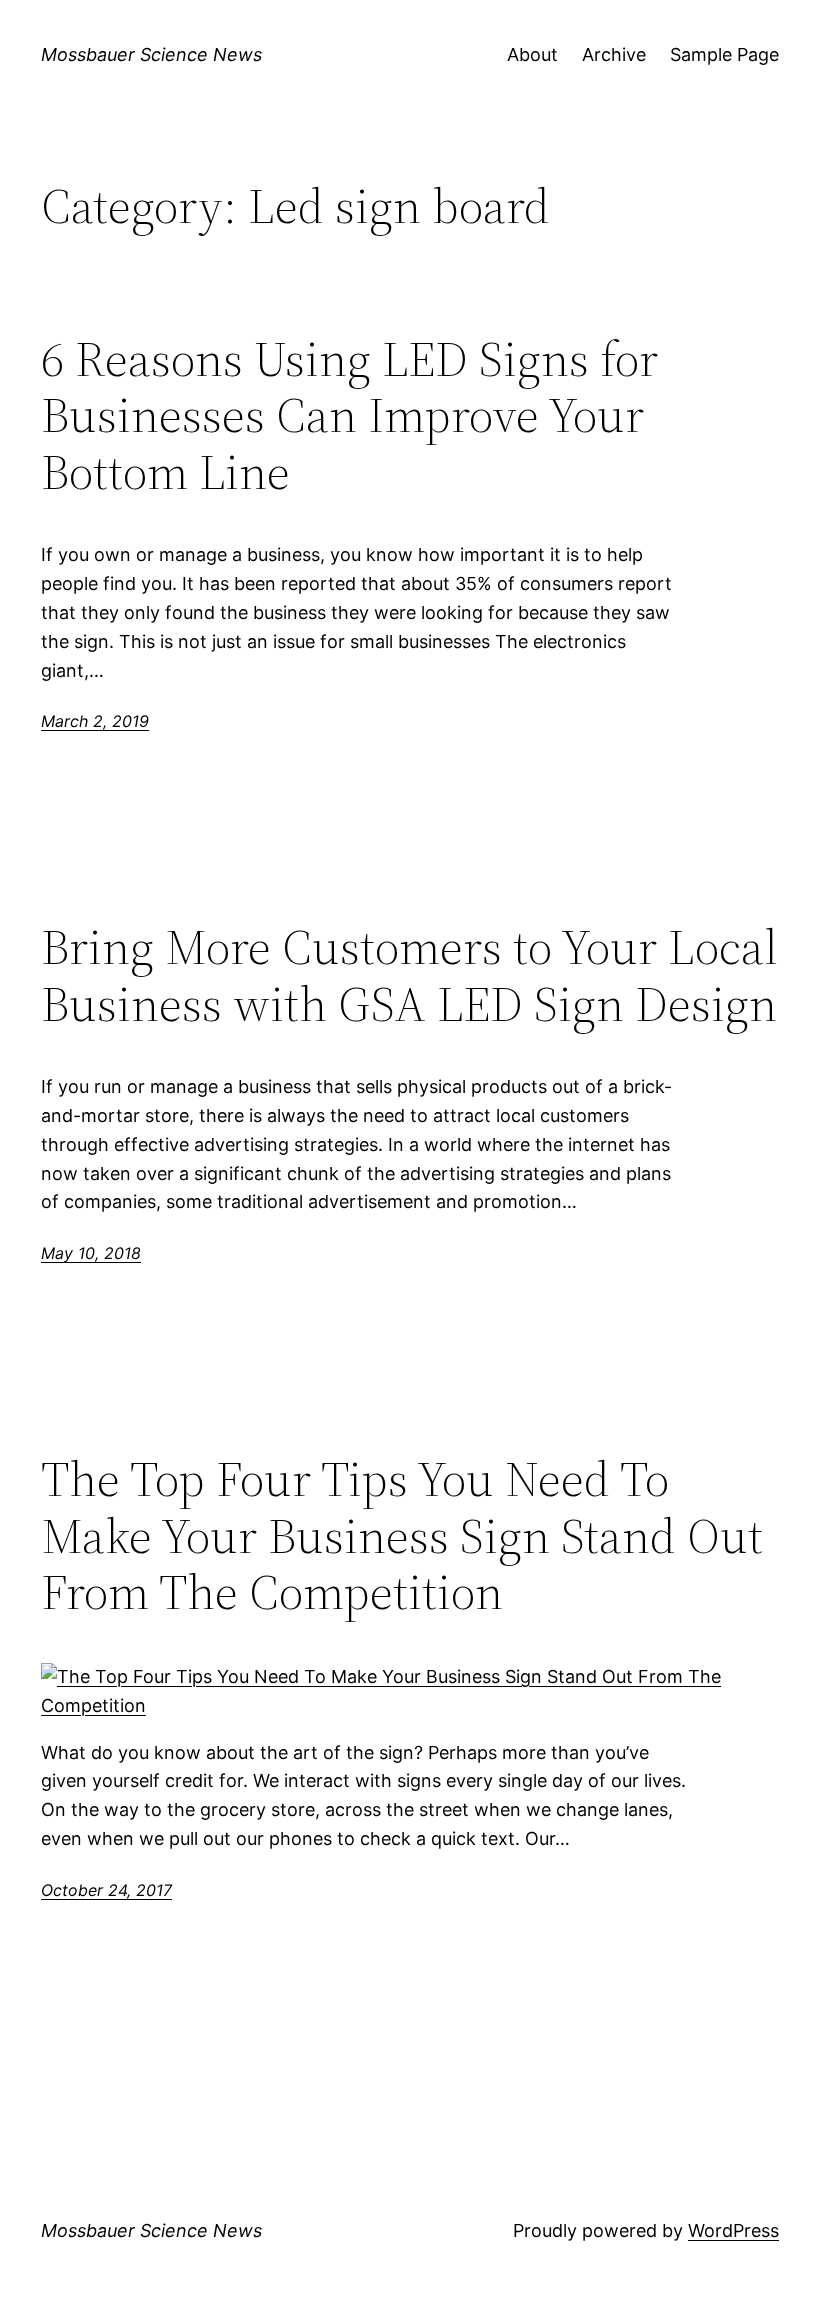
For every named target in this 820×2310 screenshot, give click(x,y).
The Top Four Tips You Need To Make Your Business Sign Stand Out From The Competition (402, 1536)
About (532, 54)
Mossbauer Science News (151, 54)
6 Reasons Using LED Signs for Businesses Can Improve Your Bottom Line (349, 416)
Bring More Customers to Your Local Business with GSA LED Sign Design (409, 975)
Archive (614, 54)
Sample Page (724, 54)
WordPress (733, 2230)
